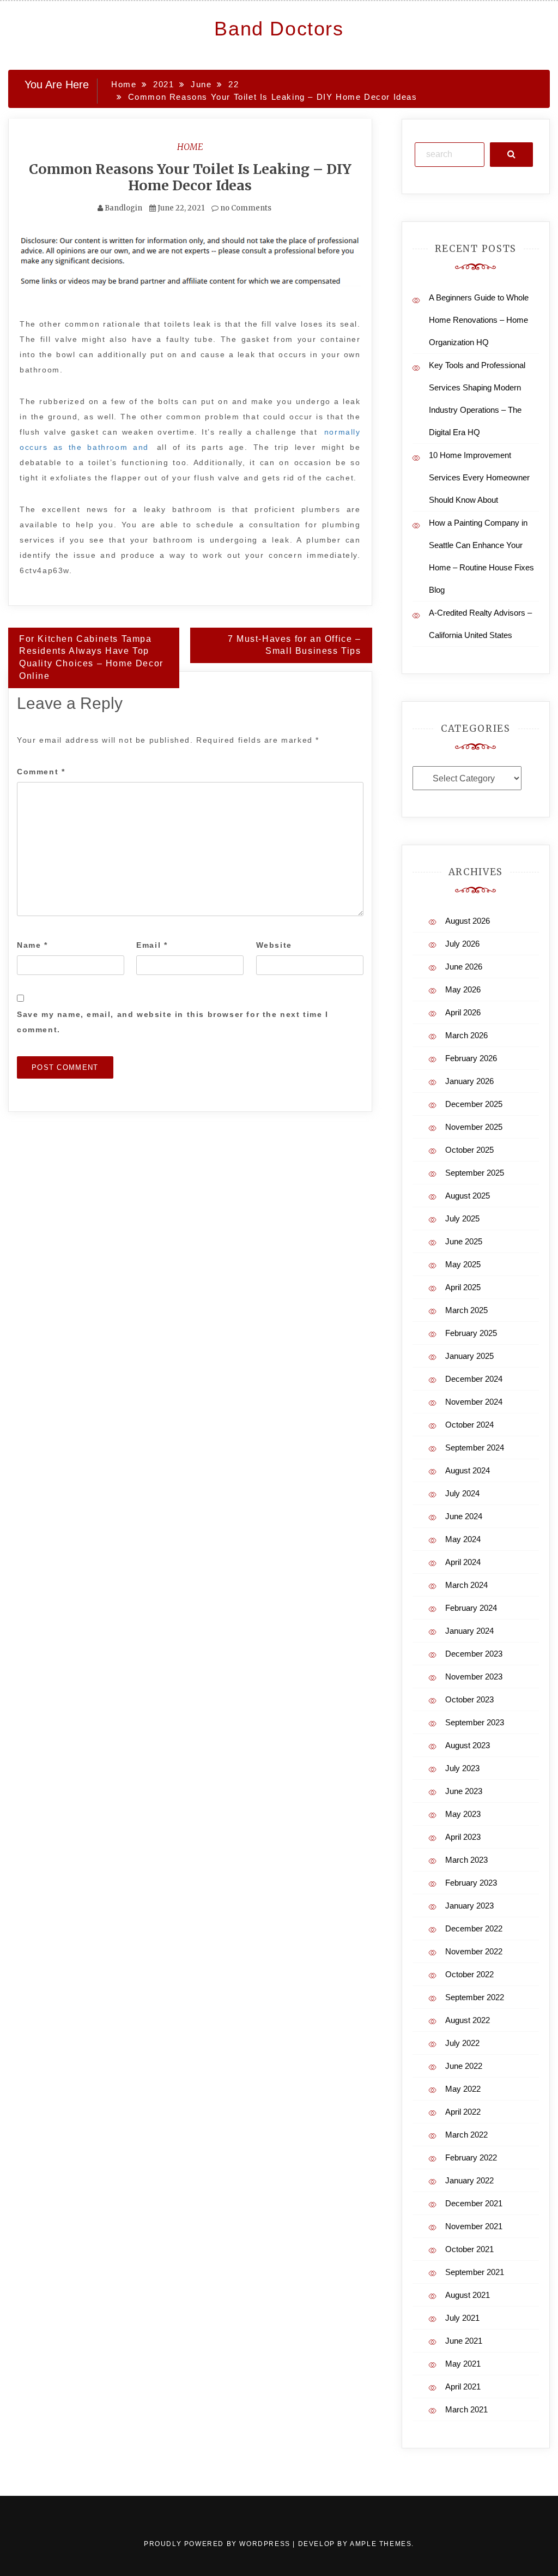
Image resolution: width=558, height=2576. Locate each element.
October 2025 (469, 1150)
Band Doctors (279, 29)
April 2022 (463, 2112)
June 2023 (464, 1791)
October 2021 (469, 2249)
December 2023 (474, 1654)
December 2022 (474, 1928)
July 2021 (462, 2318)
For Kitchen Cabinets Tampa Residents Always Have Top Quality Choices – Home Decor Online (91, 658)
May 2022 (463, 2089)
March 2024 (466, 1585)
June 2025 (464, 1241)
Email (152, 945)
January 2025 (469, 1356)
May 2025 (463, 1264)
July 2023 (462, 1768)
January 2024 (469, 1631)
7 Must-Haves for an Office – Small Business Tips (295, 645)
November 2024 (474, 1402)
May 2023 (463, 1814)
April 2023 (463, 1837)
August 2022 (468, 2020)
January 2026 (469, 1081)
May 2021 (463, 2364)
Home (190, 147)
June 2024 (464, 1516)
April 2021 (463, 2387)
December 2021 (474, 2203)
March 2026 (466, 1035)
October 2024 (469, 1425)
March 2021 (466, 2409)
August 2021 (468, 2295)
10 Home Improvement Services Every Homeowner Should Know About (479, 477)
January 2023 (469, 1906)
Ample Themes (381, 2544)
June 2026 (464, 967)
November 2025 (474, 1127)
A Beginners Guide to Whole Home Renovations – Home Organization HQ (479, 320)
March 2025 (466, 1310)
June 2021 (464, 2341)
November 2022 (474, 1951)
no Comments (245, 208)
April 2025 (463, 1287)
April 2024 (463, 1562)
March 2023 (466, 1860)
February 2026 (471, 1058)
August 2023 (468, 1745)
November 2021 (474, 2226)
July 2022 (462, 2043)
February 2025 (471, 1333)
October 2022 (469, 1974)
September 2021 (475, 2272)
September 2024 (475, 1448)
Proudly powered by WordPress (218, 2544)
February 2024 (471, 1608)
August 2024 (468, 1470)
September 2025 (475, 1173)
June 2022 (464, 2066)
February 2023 (471, 1883)
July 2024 (462, 1493)
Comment (41, 772)
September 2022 (475, 1997)
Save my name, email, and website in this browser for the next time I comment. (173, 1022)
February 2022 (471, 2157)
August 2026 (468, 921)
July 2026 (462, 944)
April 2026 (463, 1012)
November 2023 (474, 1677)
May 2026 (463, 989)
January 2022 (469, 2180)
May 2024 (463, 1539)
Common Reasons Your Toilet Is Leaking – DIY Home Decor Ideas (190, 177)
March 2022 (466, 2135)
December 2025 (474, 1104)
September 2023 (475, 1722)
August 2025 (468, 1196)
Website (274, 945)
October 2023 (469, 1699)
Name (32, 945)
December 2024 (474, 1379)
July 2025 (462, 1218)
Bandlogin (123, 208)
